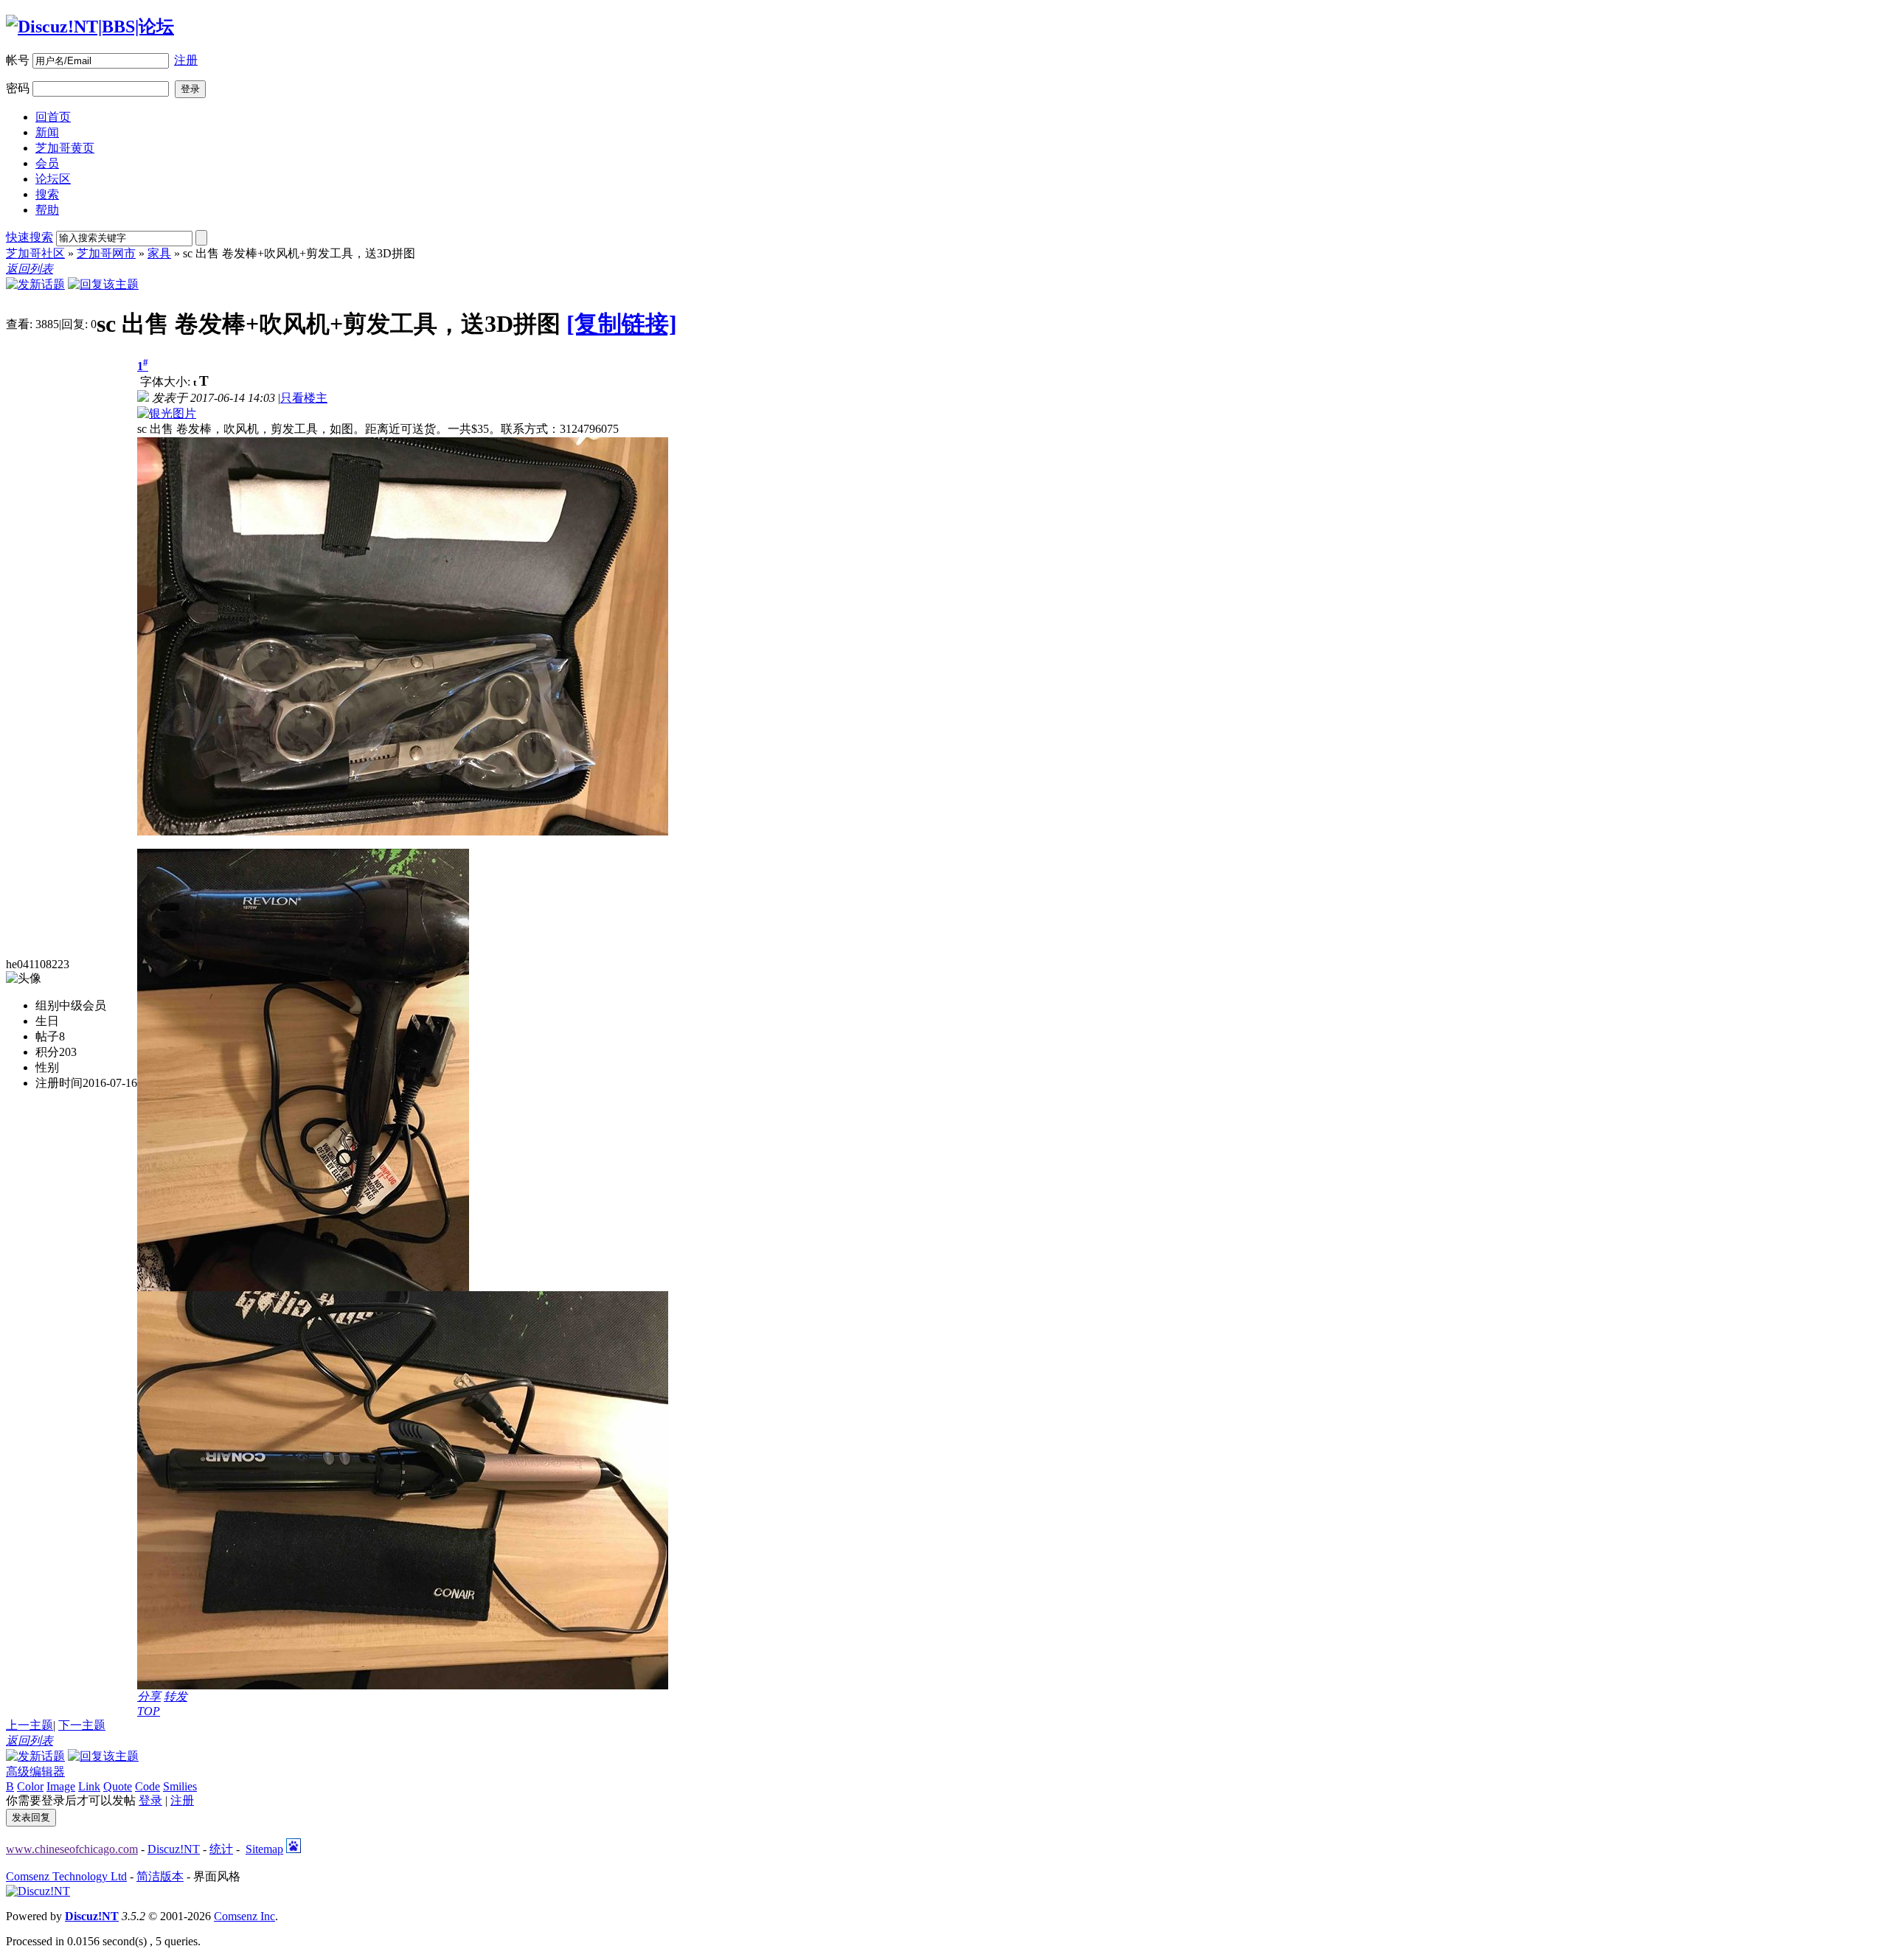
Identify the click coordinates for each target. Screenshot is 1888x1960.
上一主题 (29, 1725)
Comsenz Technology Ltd (66, 1876)
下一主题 (82, 1725)
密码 (18, 88)
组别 (47, 1005)
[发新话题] (35, 284)
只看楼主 (304, 398)
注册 (186, 60)
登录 (150, 1800)
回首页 (53, 117)
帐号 (18, 60)
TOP (149, 1711)
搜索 (47, 194)
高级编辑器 (35, 1772)
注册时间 (59, 1083)
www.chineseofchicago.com (72, 1849)
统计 (221, 1849)
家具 (159, 253)
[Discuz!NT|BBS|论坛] (90, 27)
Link (89, 1786)
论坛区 (53, 179)
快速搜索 (29, 237)
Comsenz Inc (244, 1916)
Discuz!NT (174, 1849)
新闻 (47, 132)
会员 (47, 163)
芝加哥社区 (35, 253)
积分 (47, 1052)
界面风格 (217, 1876)
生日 (47, 1021)
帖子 (47, 1036)
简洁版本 (160, 1876)
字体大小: (167, 382)
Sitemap (264, 1849)
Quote (118, 1786)
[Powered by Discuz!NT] (38, 1891)
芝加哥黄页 (65, 148)
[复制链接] (622, 324)
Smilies (180, 1786)
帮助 (47, 210)
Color (30, 1786)
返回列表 (29, 269)
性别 (47, 1067)
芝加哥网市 (106, 253)
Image (61, 1786)
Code (147, 1786)
